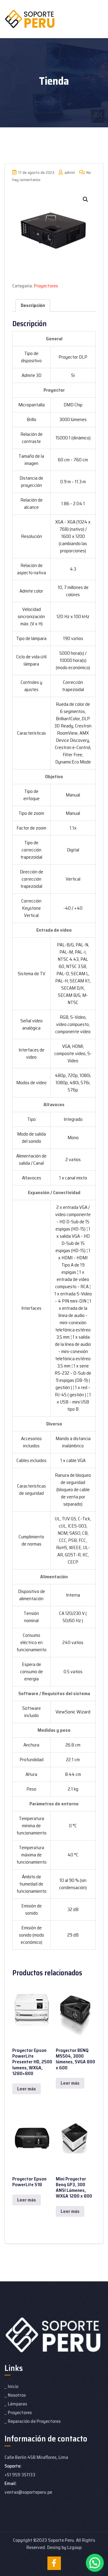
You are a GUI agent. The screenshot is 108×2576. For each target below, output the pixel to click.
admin (69, 173)
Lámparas (17, 2404)
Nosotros (17, 2395)
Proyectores (46, 286)
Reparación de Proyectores (34, 2421)
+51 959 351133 (20, 2475)
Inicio (13, 2386)
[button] (85, 199)
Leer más (27, 2089)
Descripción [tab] (33, 305)
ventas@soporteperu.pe (28, 2492)
